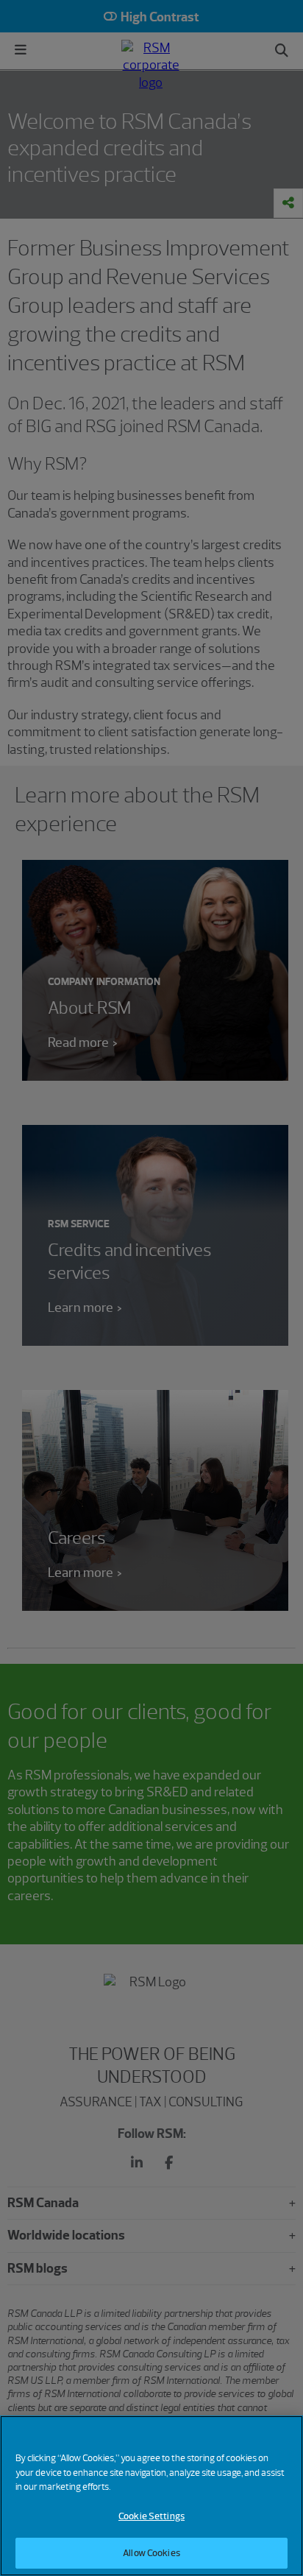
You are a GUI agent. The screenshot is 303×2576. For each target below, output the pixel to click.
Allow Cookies (151, 2553)
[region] (151, 2496)
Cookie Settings (151, 2516)
